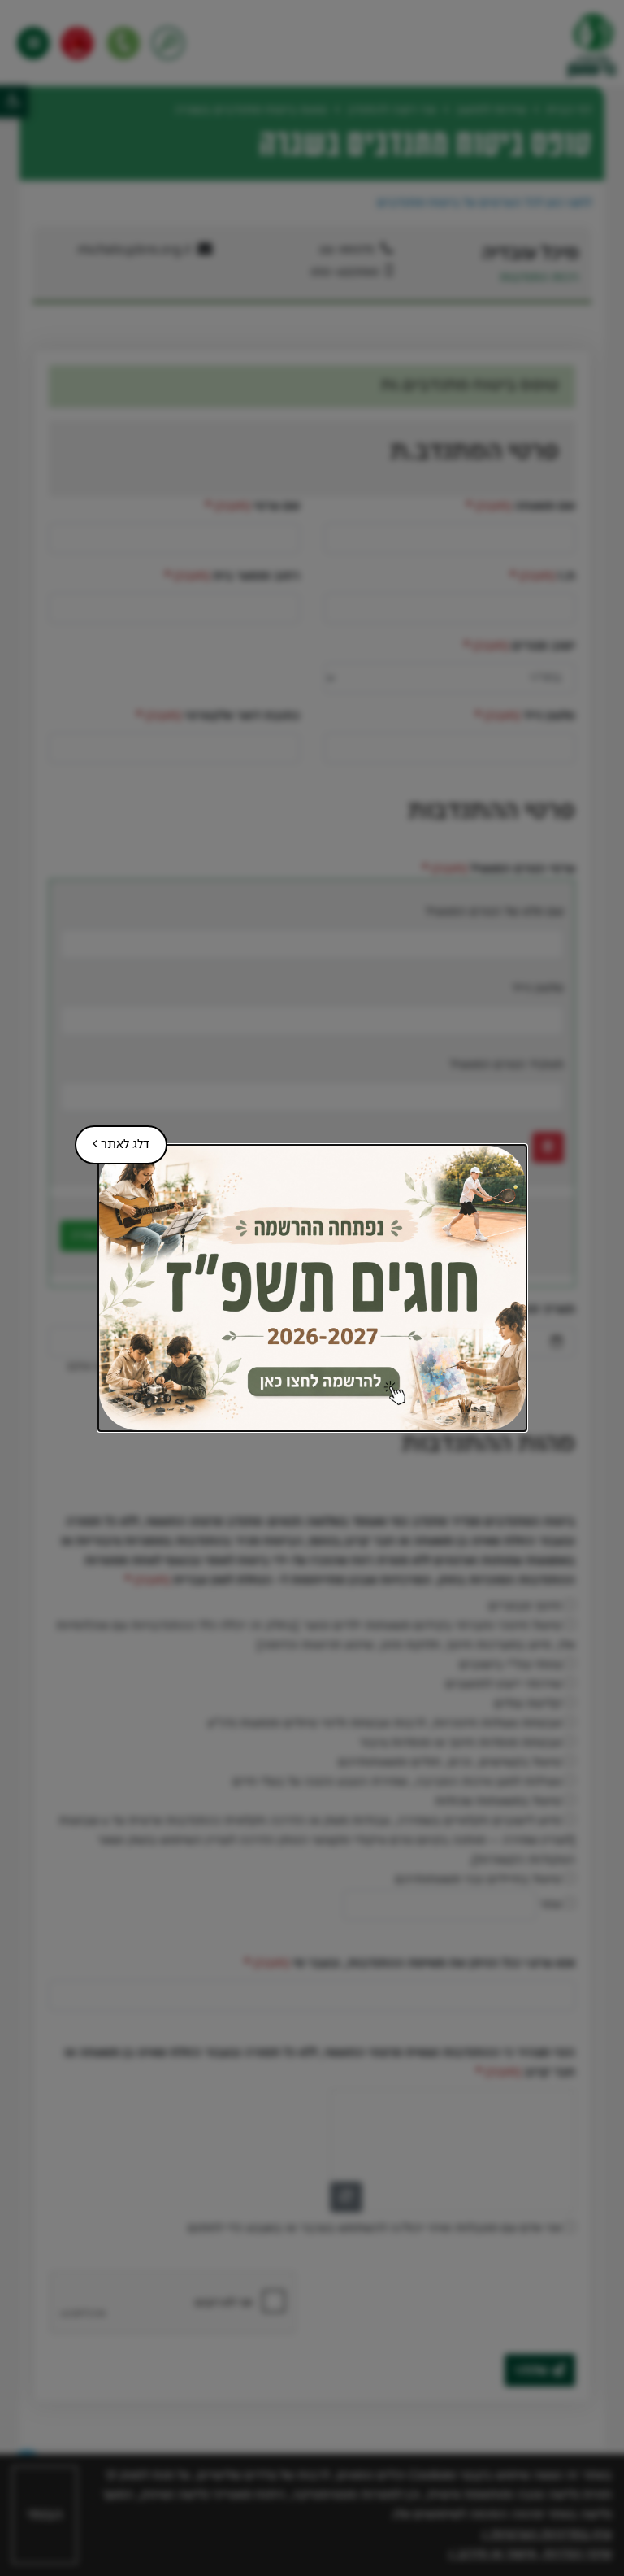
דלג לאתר (112, 1138)
